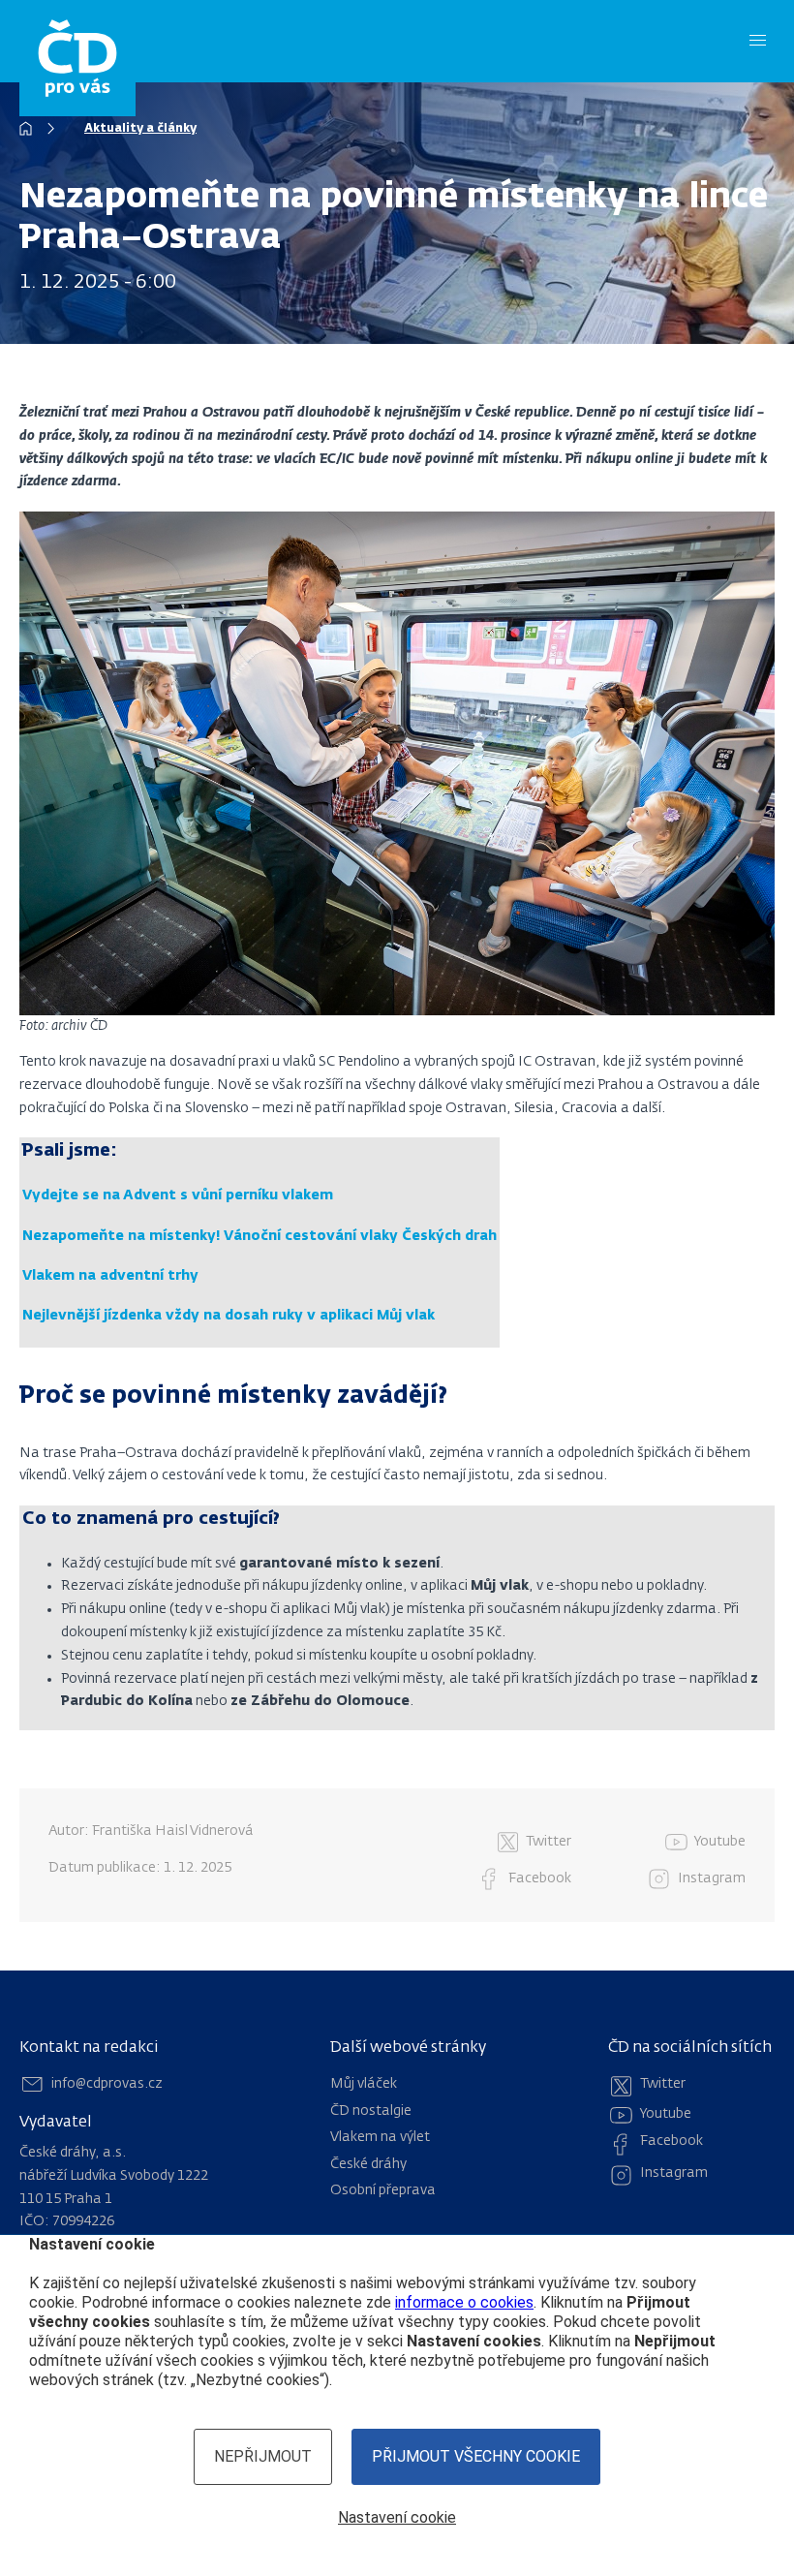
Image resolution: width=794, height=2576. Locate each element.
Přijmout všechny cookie (476, 2456)
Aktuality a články (140, 129)
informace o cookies (464, 2302)
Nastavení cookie (397, 2517)
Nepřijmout (263, 2456)
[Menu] (758, 41)
